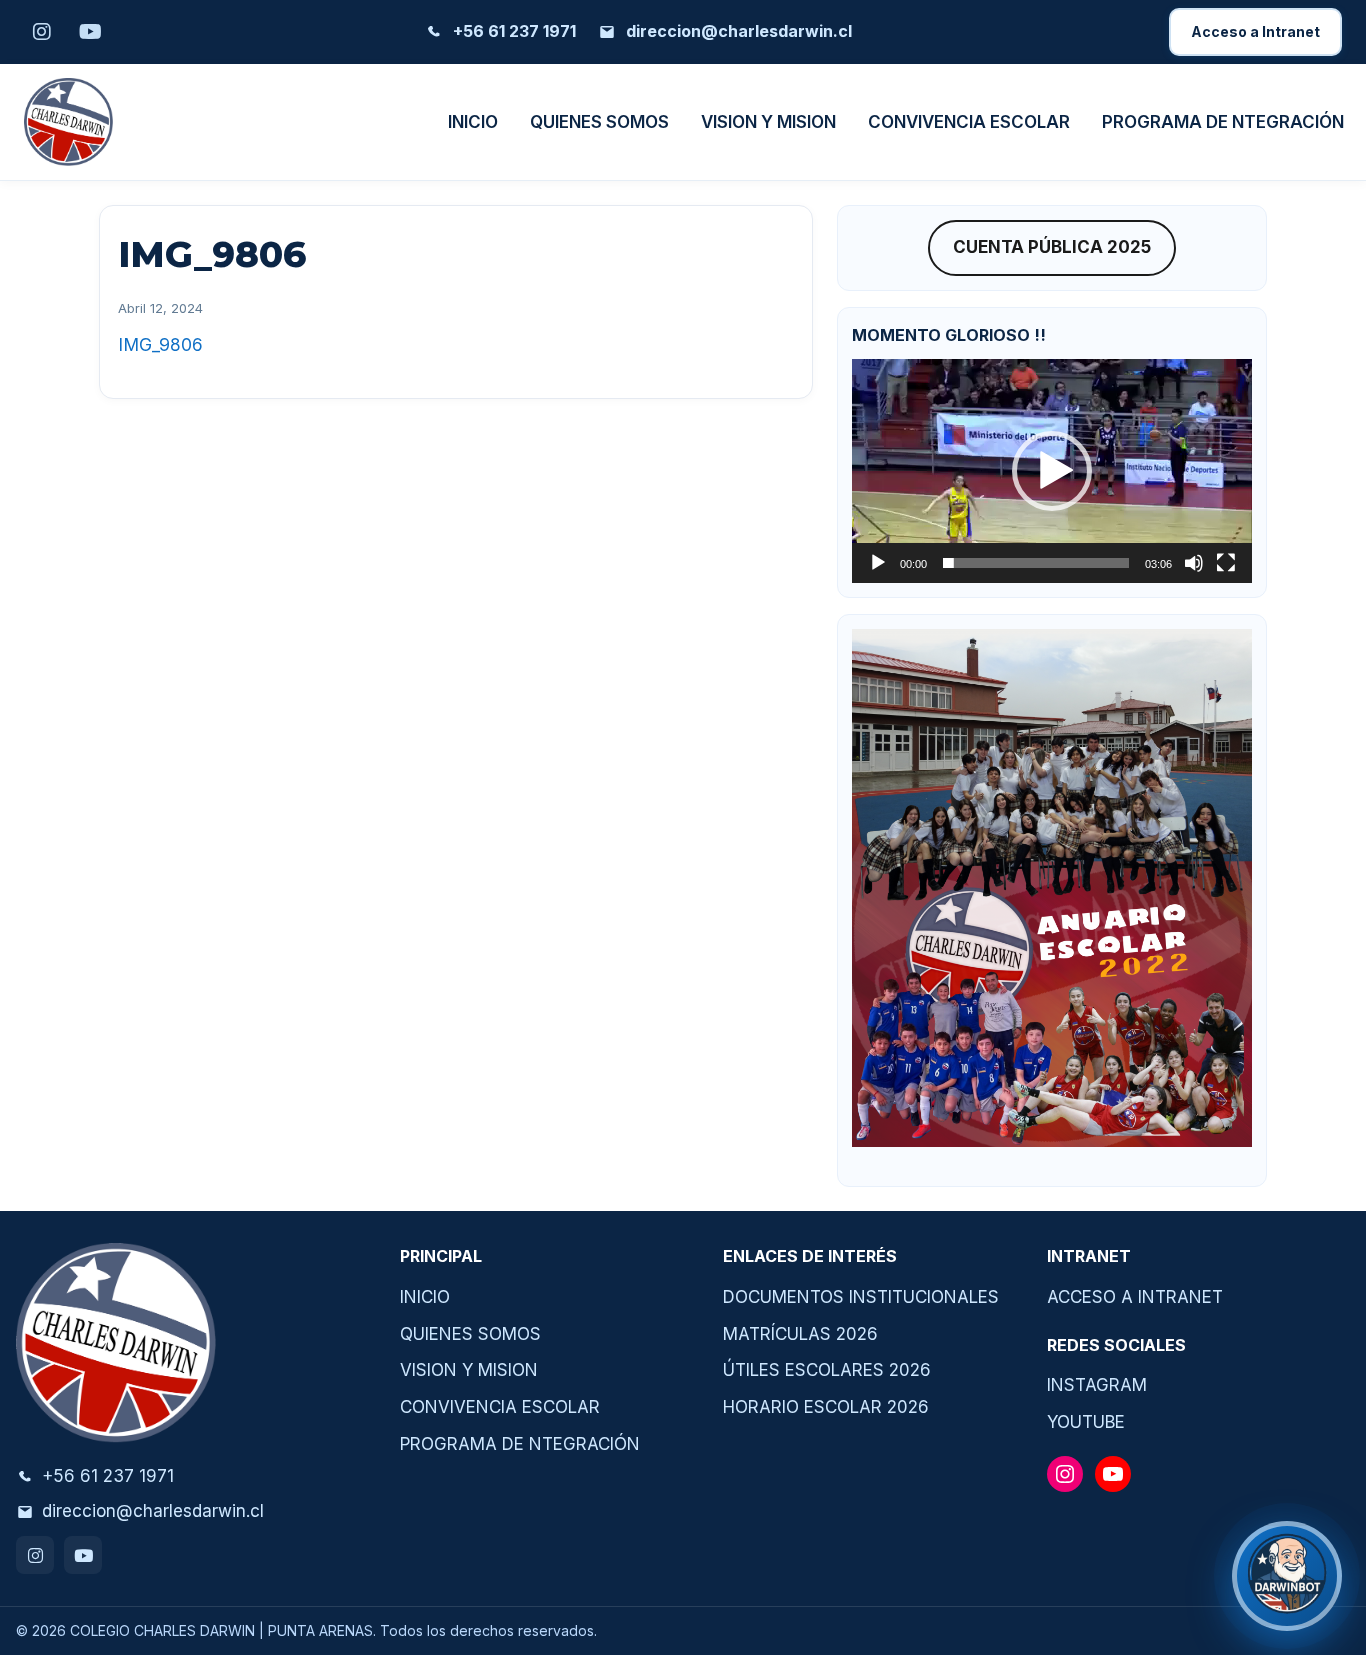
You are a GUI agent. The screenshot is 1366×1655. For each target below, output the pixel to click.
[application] (1052, 471)
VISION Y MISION (768, 122)
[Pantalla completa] (1226, 563)
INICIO (473, 122)
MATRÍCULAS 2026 (800, 1334)
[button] (1052, 471)
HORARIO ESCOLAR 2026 (826, 1407)
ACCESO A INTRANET (1135, 1297)
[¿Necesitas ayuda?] (1287, 1576)
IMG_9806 (160, 344)
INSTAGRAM (1097, 1385)
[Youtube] (83, 1555)
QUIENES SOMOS (599, 122)
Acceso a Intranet (1255, 31)
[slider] (1036, 563)
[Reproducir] (878, 563)
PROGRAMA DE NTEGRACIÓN (1223, 122)
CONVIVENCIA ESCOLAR (969, 122)
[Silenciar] (1194, 563)
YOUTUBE (1086, 1422)
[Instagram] (35, 1555)
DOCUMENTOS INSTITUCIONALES (861, 1297)
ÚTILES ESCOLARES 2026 (827, 1370)
